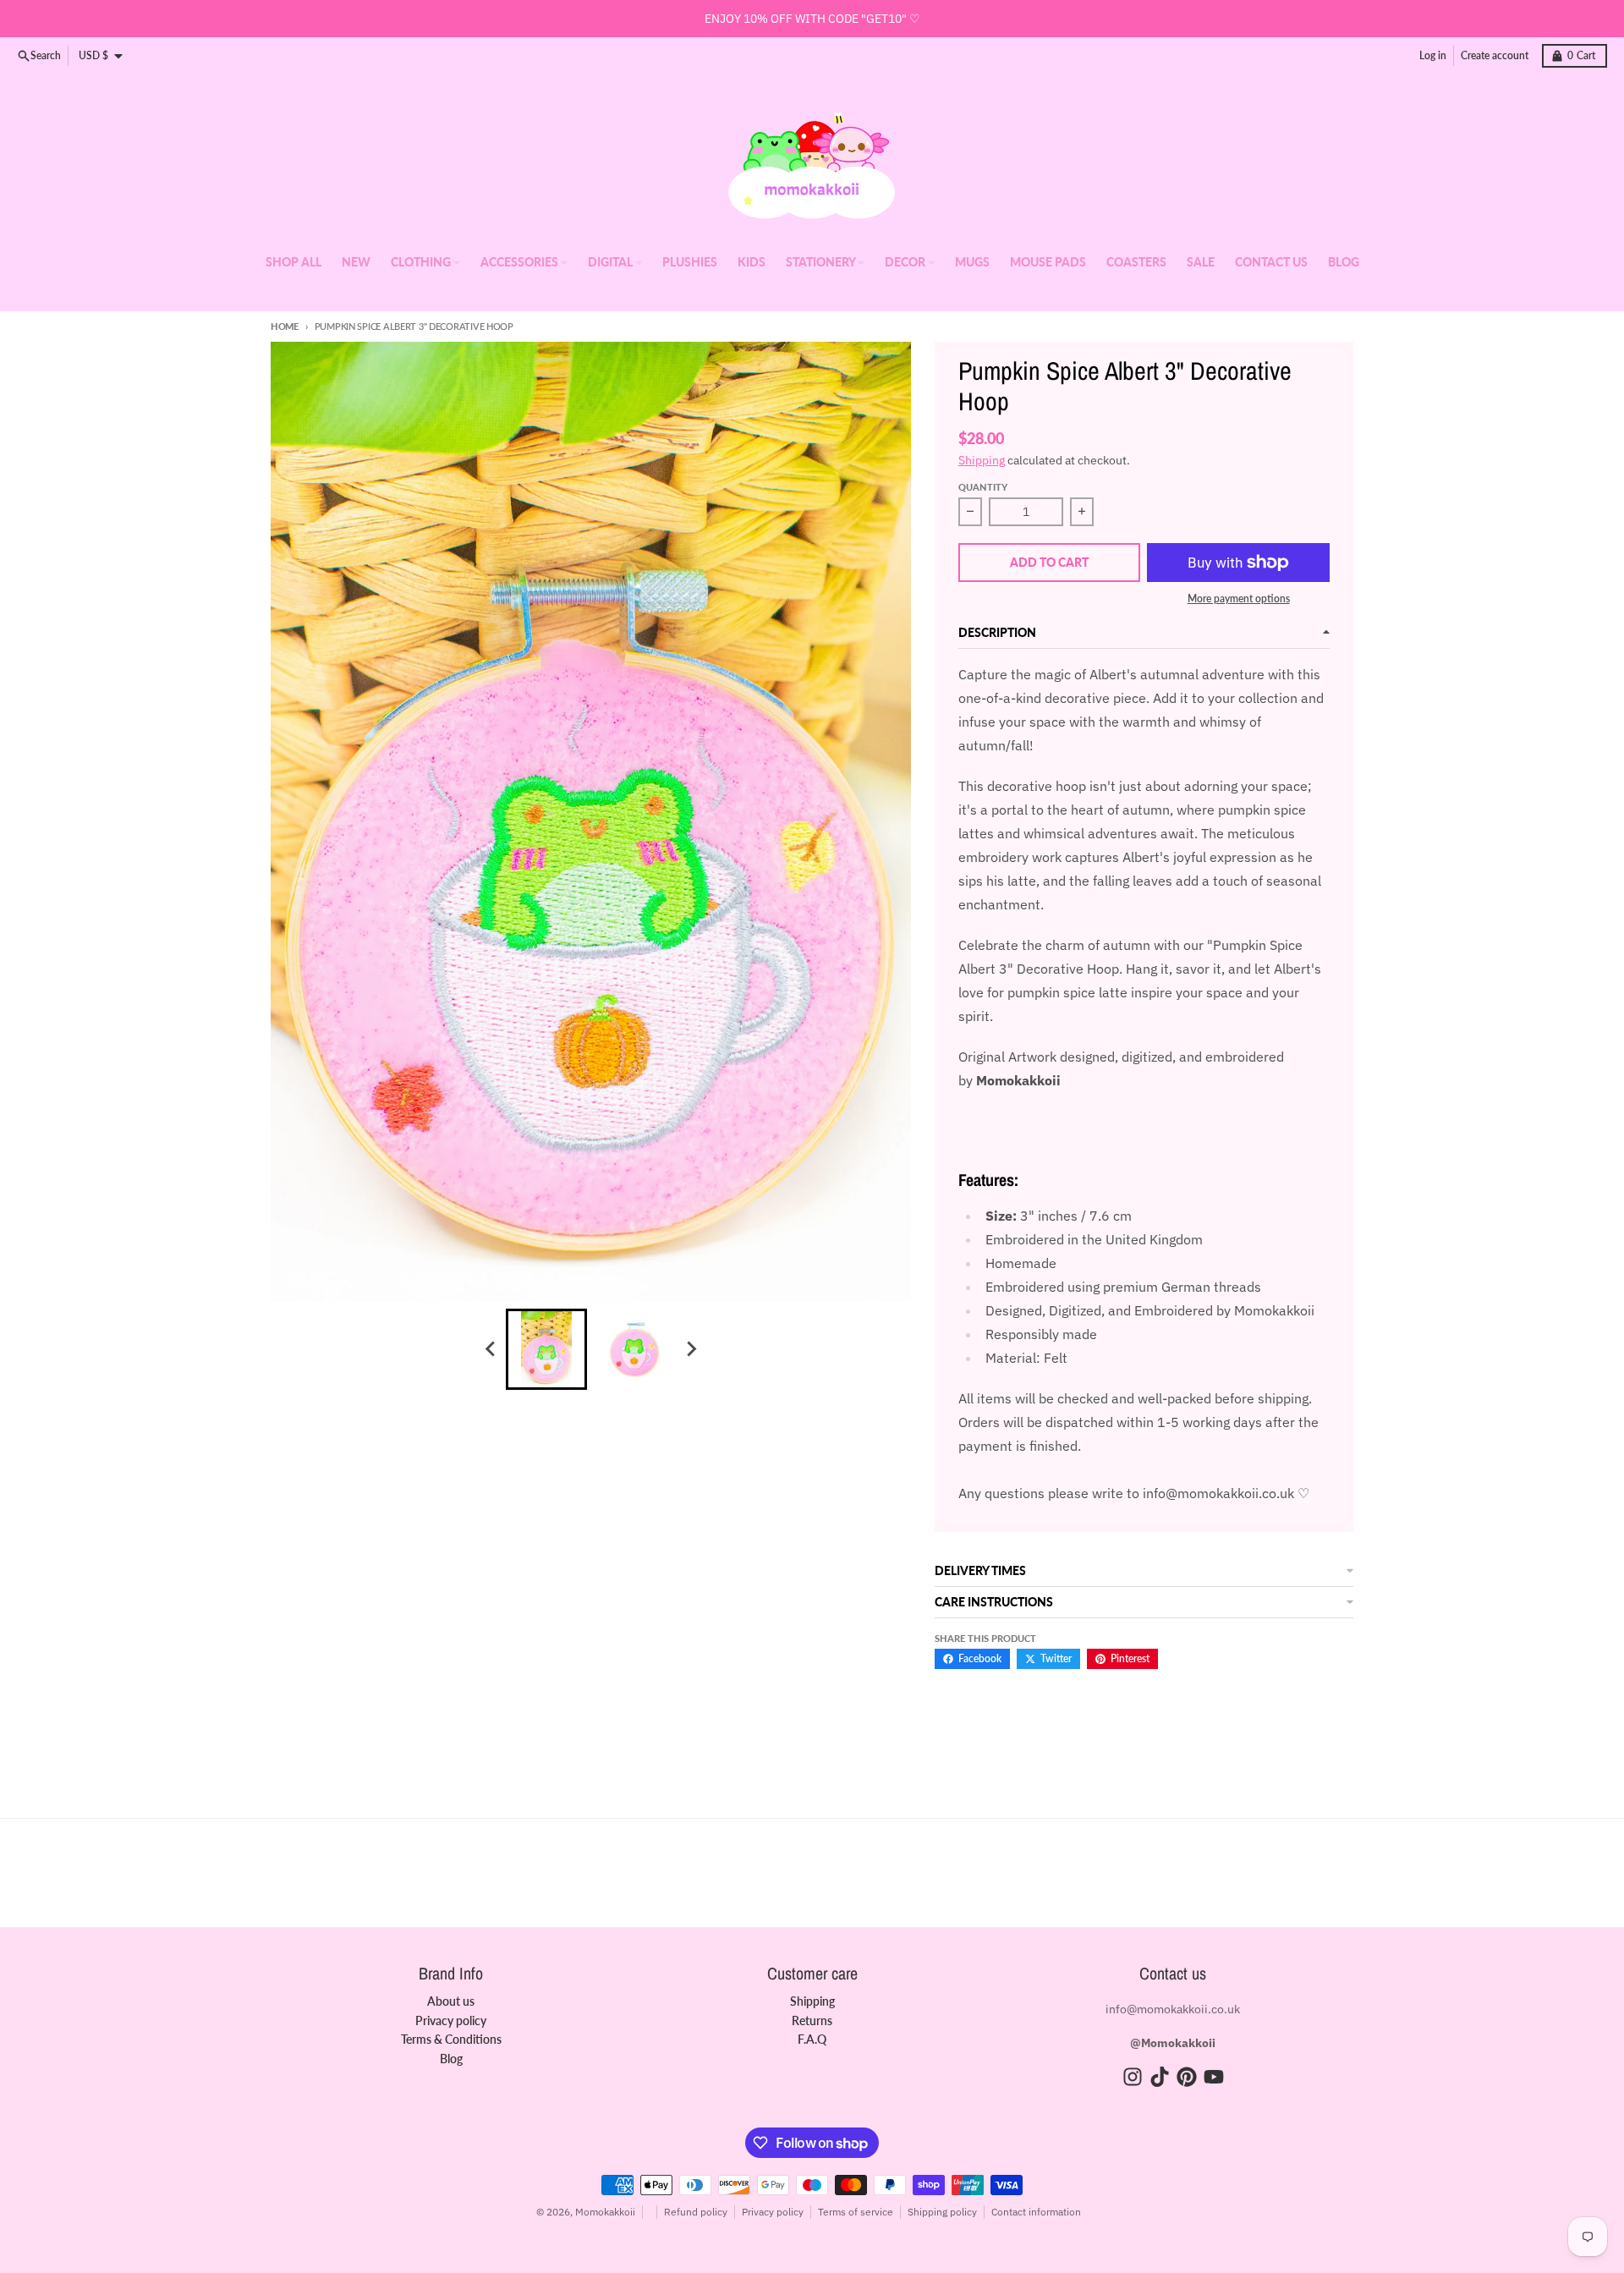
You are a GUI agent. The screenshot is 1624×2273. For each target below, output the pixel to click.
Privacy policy (773, 2212)
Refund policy (696, 2212)
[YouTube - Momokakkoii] (1214, 2077)
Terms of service (856, 2212)
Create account (1495, 55)
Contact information (1036, 2212)
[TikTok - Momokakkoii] (1160, 2077)
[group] (546, 1349)
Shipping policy (942, 2212)
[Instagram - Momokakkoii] (1133, 2077)
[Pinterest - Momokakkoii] (1187, 2077)
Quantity (983, 487)
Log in (1433, 55)
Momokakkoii (605, 2212)
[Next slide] (690, 1349)
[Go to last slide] (491, 1349)
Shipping (982, 460)
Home (285, 326)
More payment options (1239, 598)
